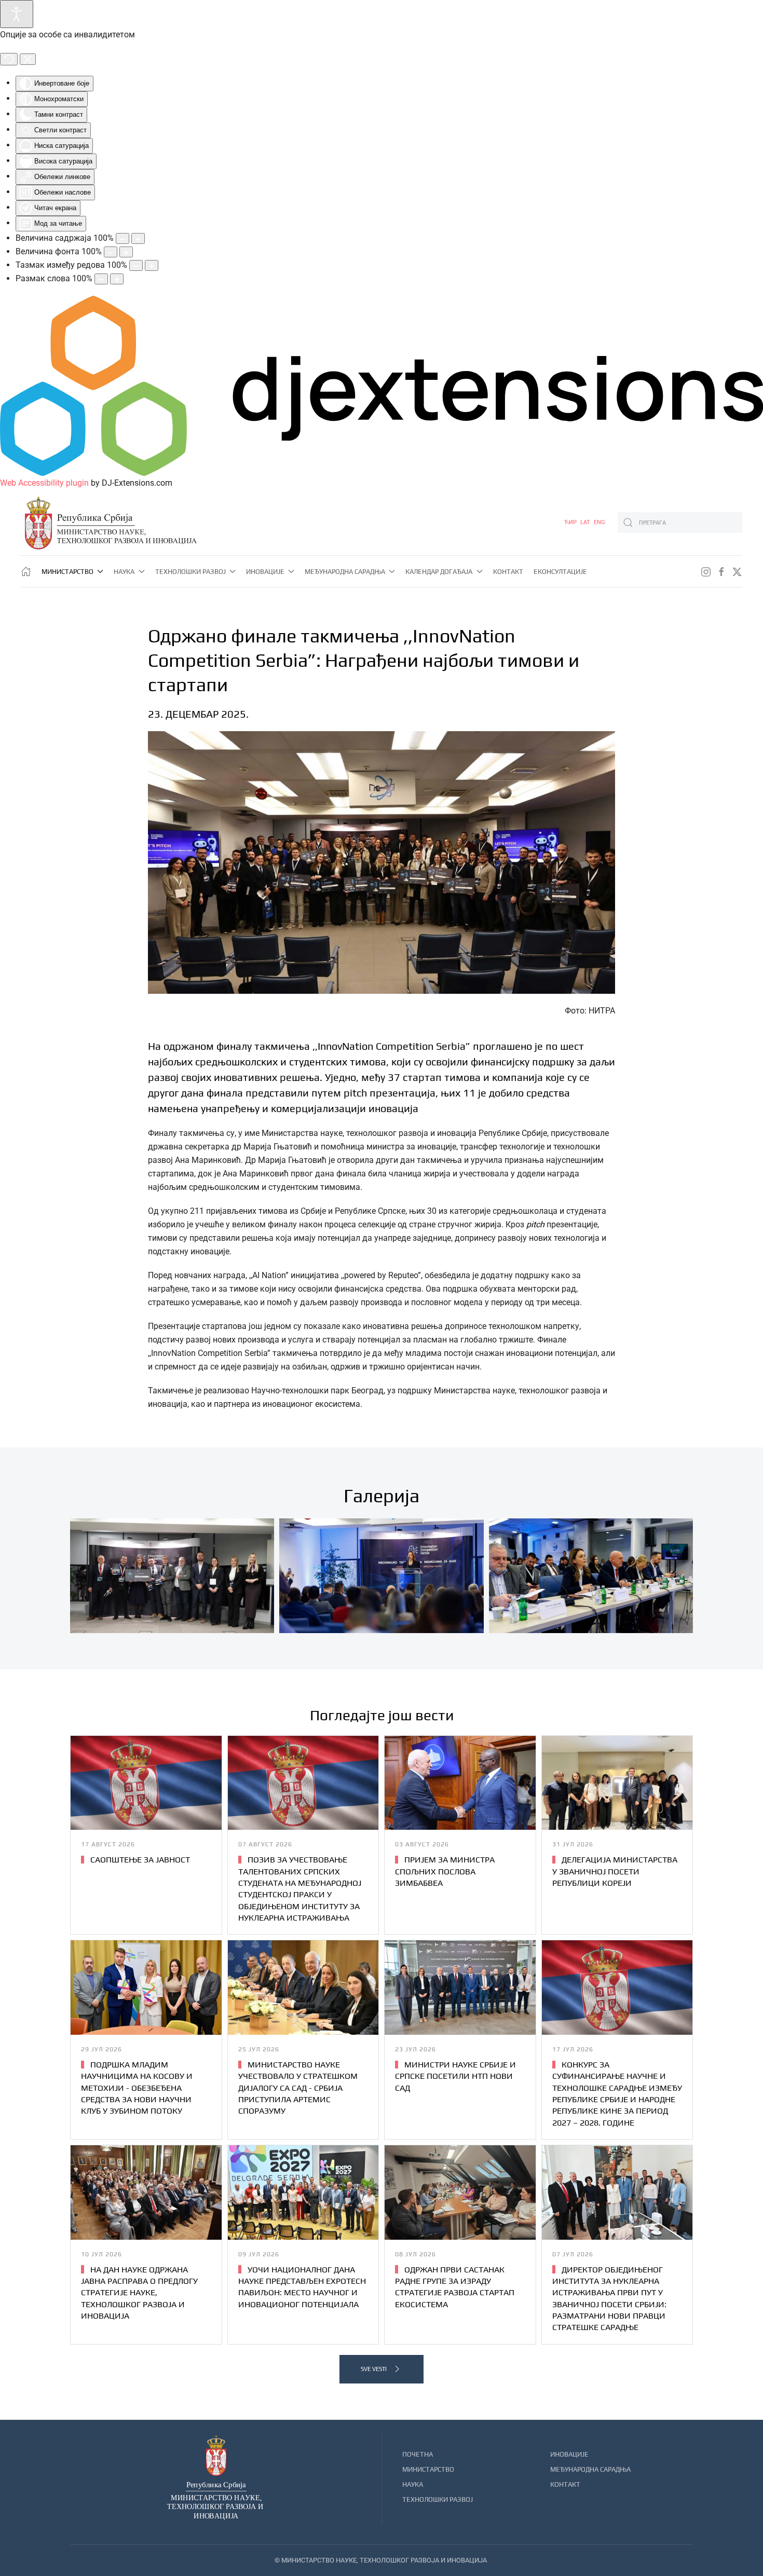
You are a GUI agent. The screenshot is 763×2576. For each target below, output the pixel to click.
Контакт (508, 572)
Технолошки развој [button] (190, 572)
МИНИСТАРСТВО (428, 2469)
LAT (586, 522)
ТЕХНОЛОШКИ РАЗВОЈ (438, 2499)
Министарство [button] (67, 572)
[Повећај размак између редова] (152, 265)
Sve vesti (374, 2369)
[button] (172, 1576)
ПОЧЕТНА (418, 2454)
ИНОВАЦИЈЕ (569, 2454)
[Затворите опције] (28, 59)
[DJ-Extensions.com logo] (382, 385)
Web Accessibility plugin (44, 483)
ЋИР (571, 522)
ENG (599, 522)
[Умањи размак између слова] (101, 279)
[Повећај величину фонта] (126, 252)
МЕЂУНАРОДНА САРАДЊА (590, 2469)
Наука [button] (124, 572)
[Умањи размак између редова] (136, 265)
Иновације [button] (265, 572)
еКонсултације (560, 572)
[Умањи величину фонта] (111, 252)
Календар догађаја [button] (439, 572)
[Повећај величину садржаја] (138, 238)
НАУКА (413, 2484)
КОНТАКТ (565, 2484)
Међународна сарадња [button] (345, 572)
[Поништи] (9, 59)
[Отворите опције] (17, 14)
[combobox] (680, 523)
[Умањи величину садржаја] (122, 238)
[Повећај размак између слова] (117, 279)
